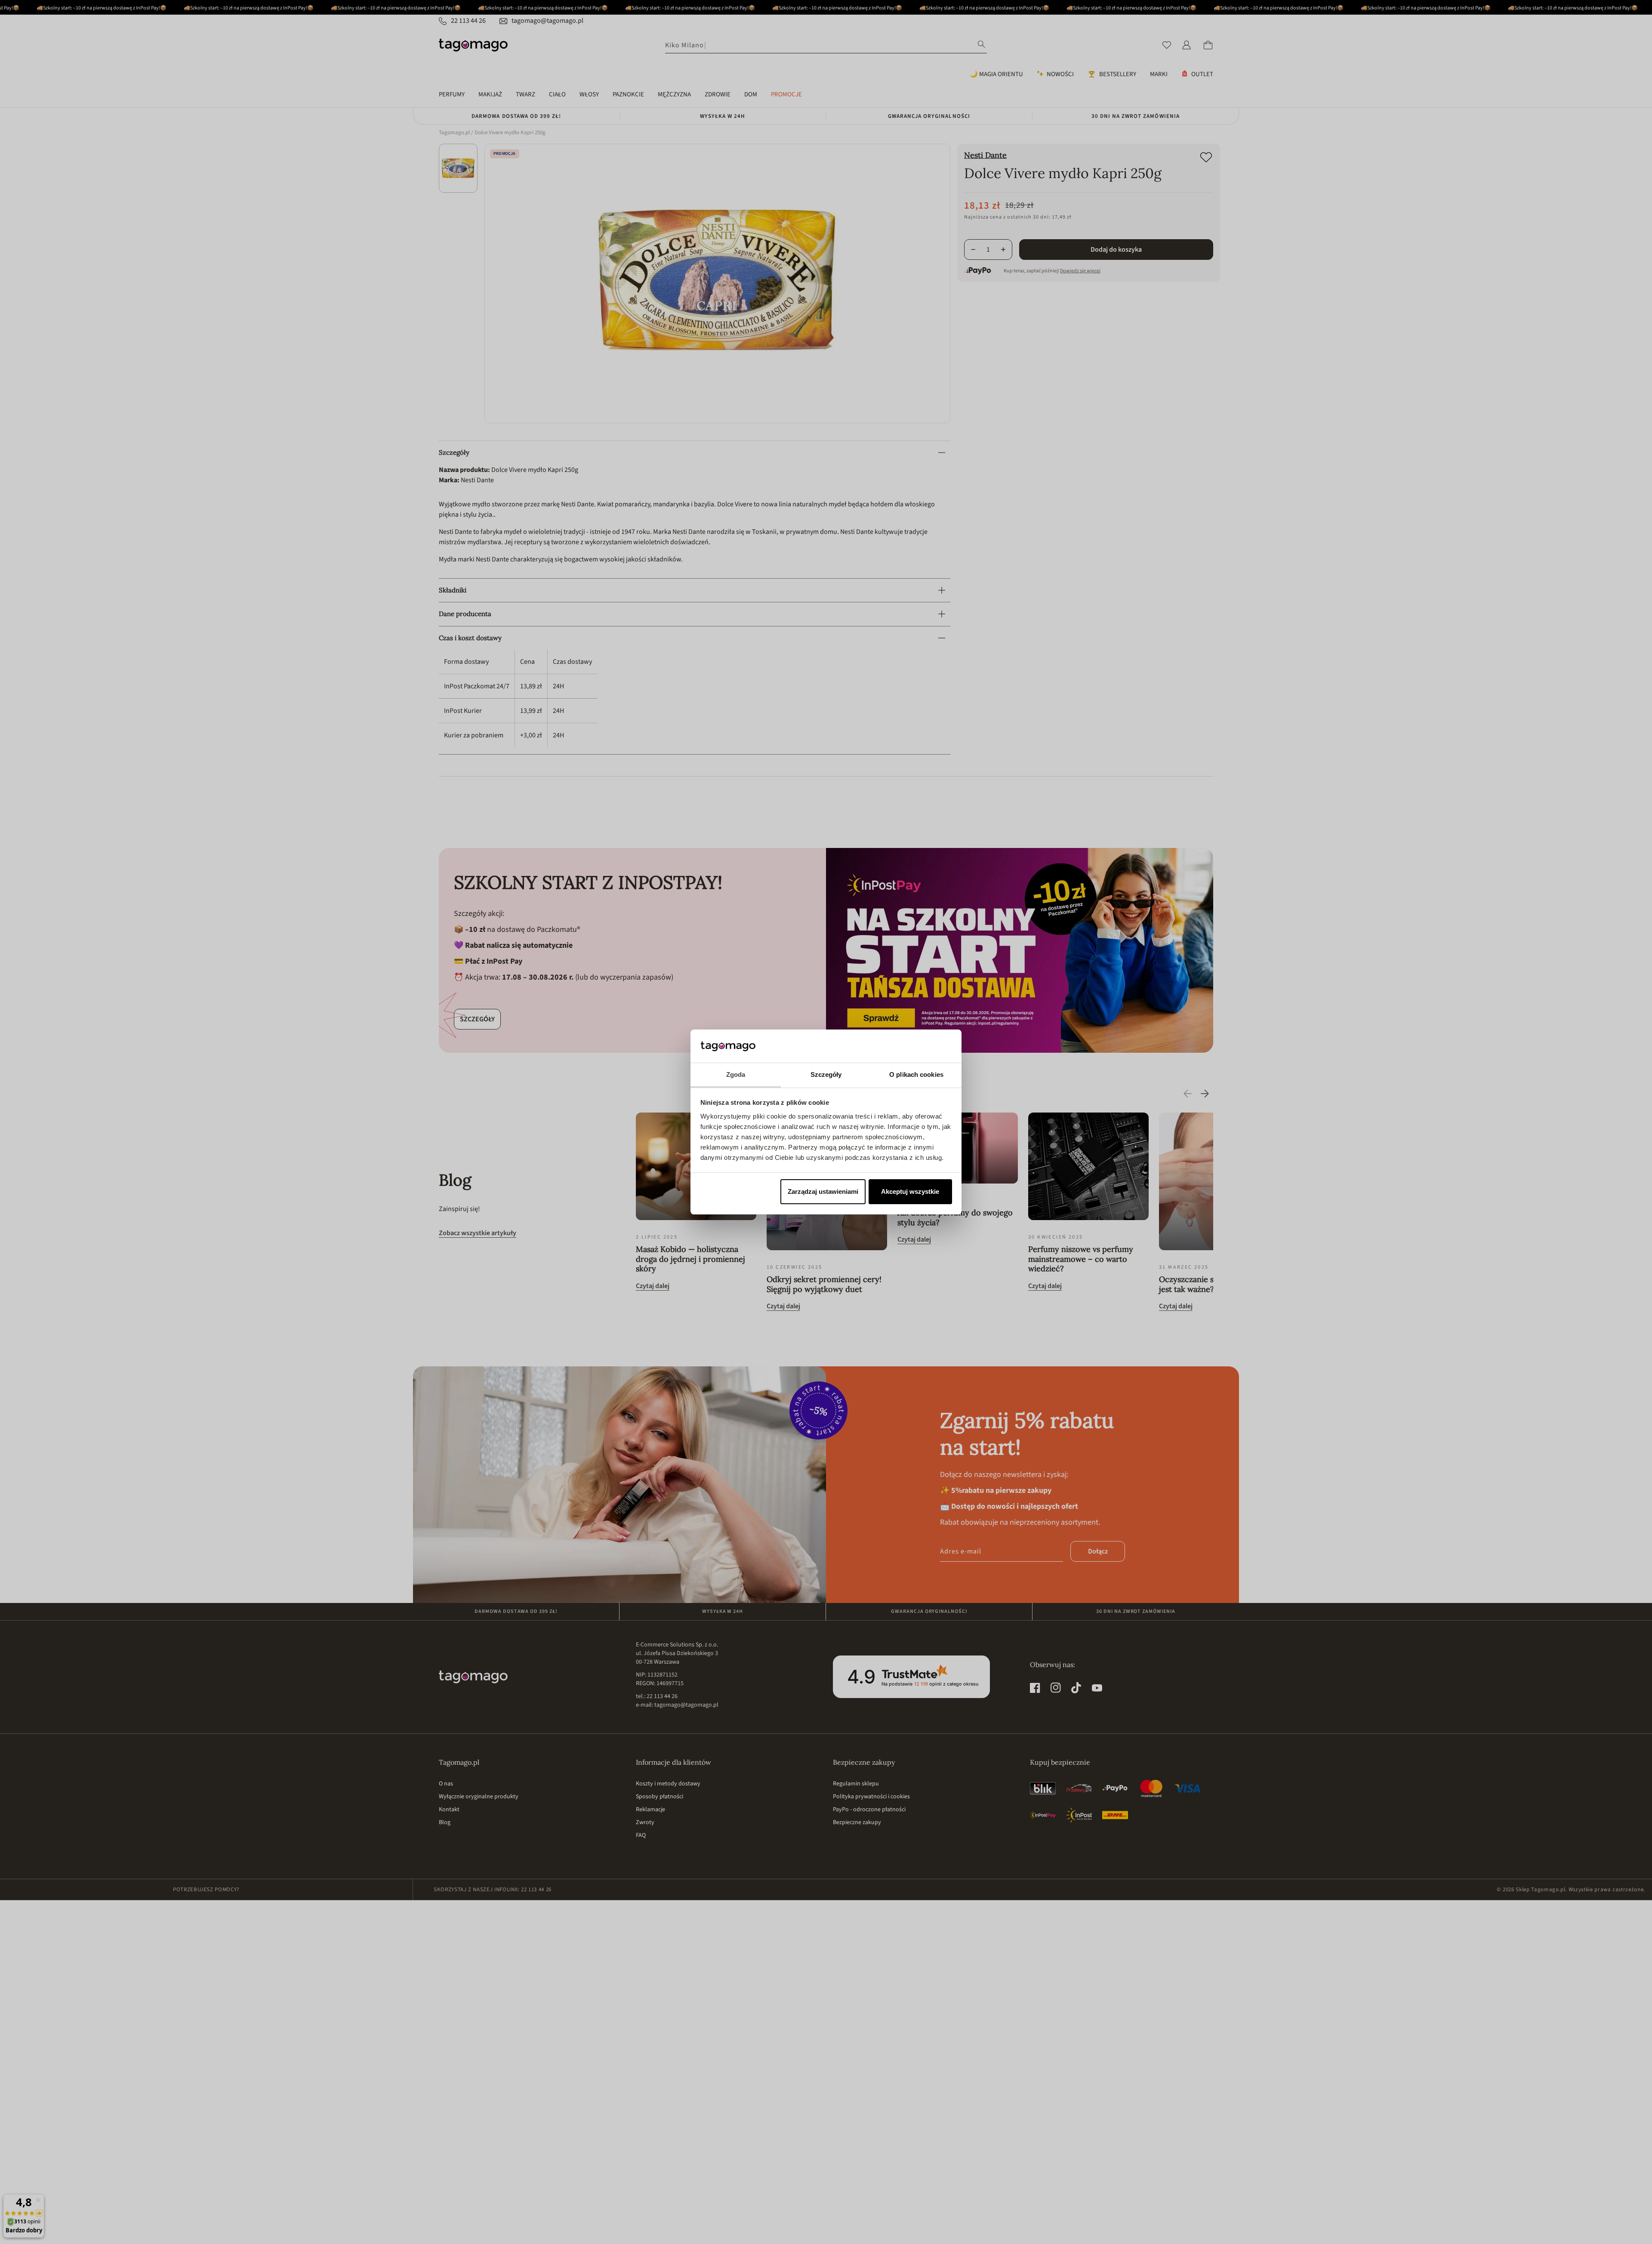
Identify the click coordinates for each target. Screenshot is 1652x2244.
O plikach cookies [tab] (916, 1074)
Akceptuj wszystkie (910, 1191)
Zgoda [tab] (736, 1074)
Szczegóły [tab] (826, 1074)
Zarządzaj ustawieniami (823, 1191)
